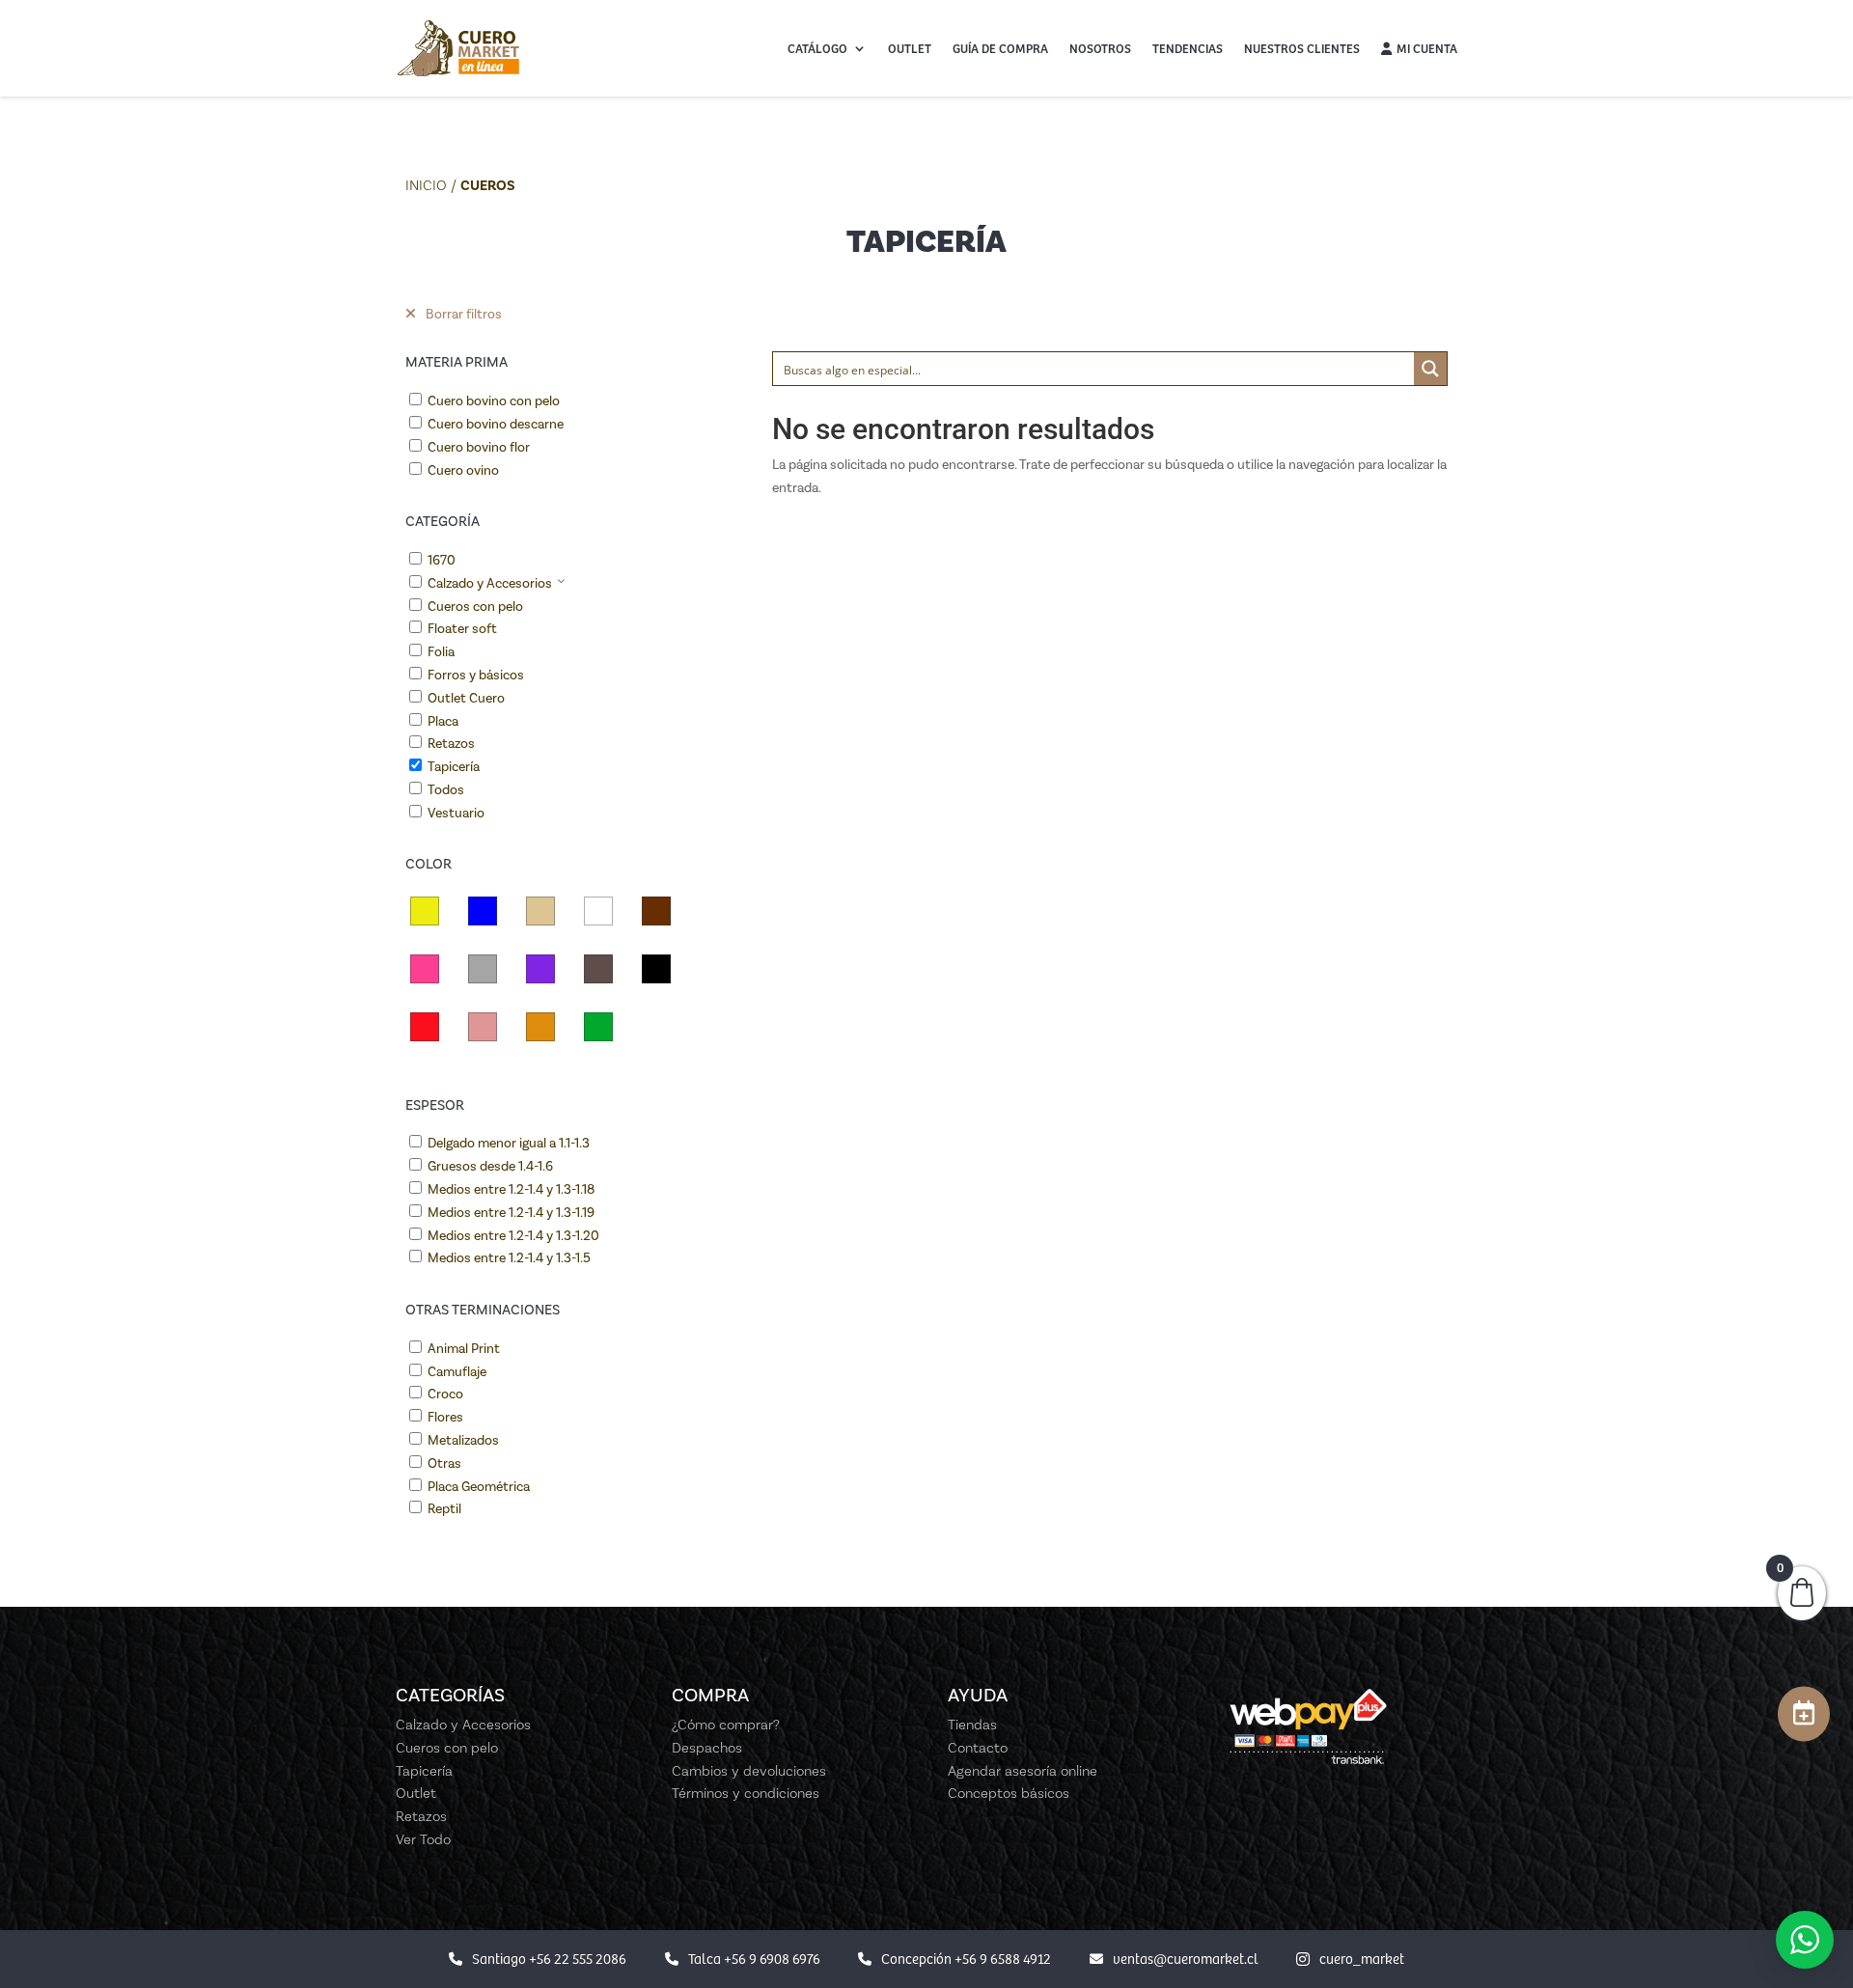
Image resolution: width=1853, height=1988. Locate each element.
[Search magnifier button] (1430, 369)
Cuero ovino (463, 470)
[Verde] (598, 1027)
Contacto (978, 1748)
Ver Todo (423, 1839)
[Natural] (598, 969)
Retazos (451, 744)
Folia (441, 652)
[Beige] (540, 911)
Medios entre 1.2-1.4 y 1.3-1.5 (509, 1258)
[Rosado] (483, 1027)
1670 (442, 560)
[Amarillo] (425, 911)
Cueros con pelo (475, 607)
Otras (444, 1463)
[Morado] (540, 969)
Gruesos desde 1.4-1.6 (490, 1166)
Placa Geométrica (479, 1487)
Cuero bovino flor (479, 447)
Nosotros (1100, 48)
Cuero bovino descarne (496, 424)
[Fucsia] (425, 969)
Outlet (910, 48)
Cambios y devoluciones (749, 1771)
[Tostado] (540, 1027)
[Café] (656, 911)
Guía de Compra (1000, 48)
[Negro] (656, 969)
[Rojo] (425, 1027)
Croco (445, 1394)
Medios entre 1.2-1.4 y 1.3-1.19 (511, 1213)
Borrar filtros (464, 314)
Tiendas (972, 1725)
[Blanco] (598, 911)
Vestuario (456, 813)
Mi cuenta (1427, 48)
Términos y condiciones (746, 1793)
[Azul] (483, 911)
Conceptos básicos (1009, 1793)
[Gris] (483, 969)
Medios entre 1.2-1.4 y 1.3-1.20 (513, 1236)
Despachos (707, 1748)
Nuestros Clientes (1302, 48)
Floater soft (462, 629)
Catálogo (817, 48)
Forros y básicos (476, 675)
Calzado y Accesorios (490, 583)
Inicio (426, 185)
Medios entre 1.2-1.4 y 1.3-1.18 (511, 1189)
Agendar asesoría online (1023, 1771)
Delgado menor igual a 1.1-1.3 (509, 1143)
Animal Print (464, 1349)
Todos (446, 790)
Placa (443, 721)
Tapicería (454, 767)
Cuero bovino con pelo (494, 401)
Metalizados (463, 1440)
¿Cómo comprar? (726, 1725)
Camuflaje (457, 1372)
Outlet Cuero (466, 698)
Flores (445, 1417)
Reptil (444, 1509)
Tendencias (1188, 48)
